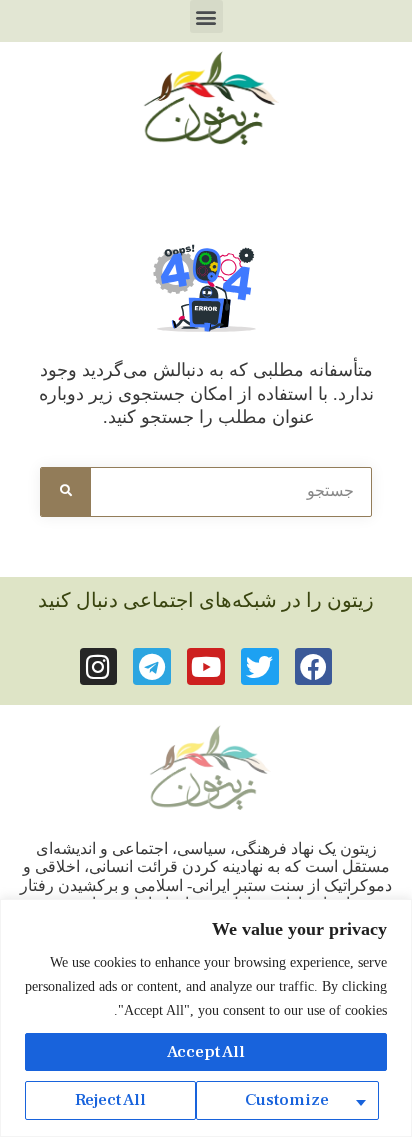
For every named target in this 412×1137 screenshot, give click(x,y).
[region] (206, 1018)
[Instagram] (99, 667)
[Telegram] (152, 667)
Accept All (206, 1052)
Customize (287, 1100)
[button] (206, 16)
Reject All (110, 1100)
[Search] (66, 492)
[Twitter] (260, 667)
